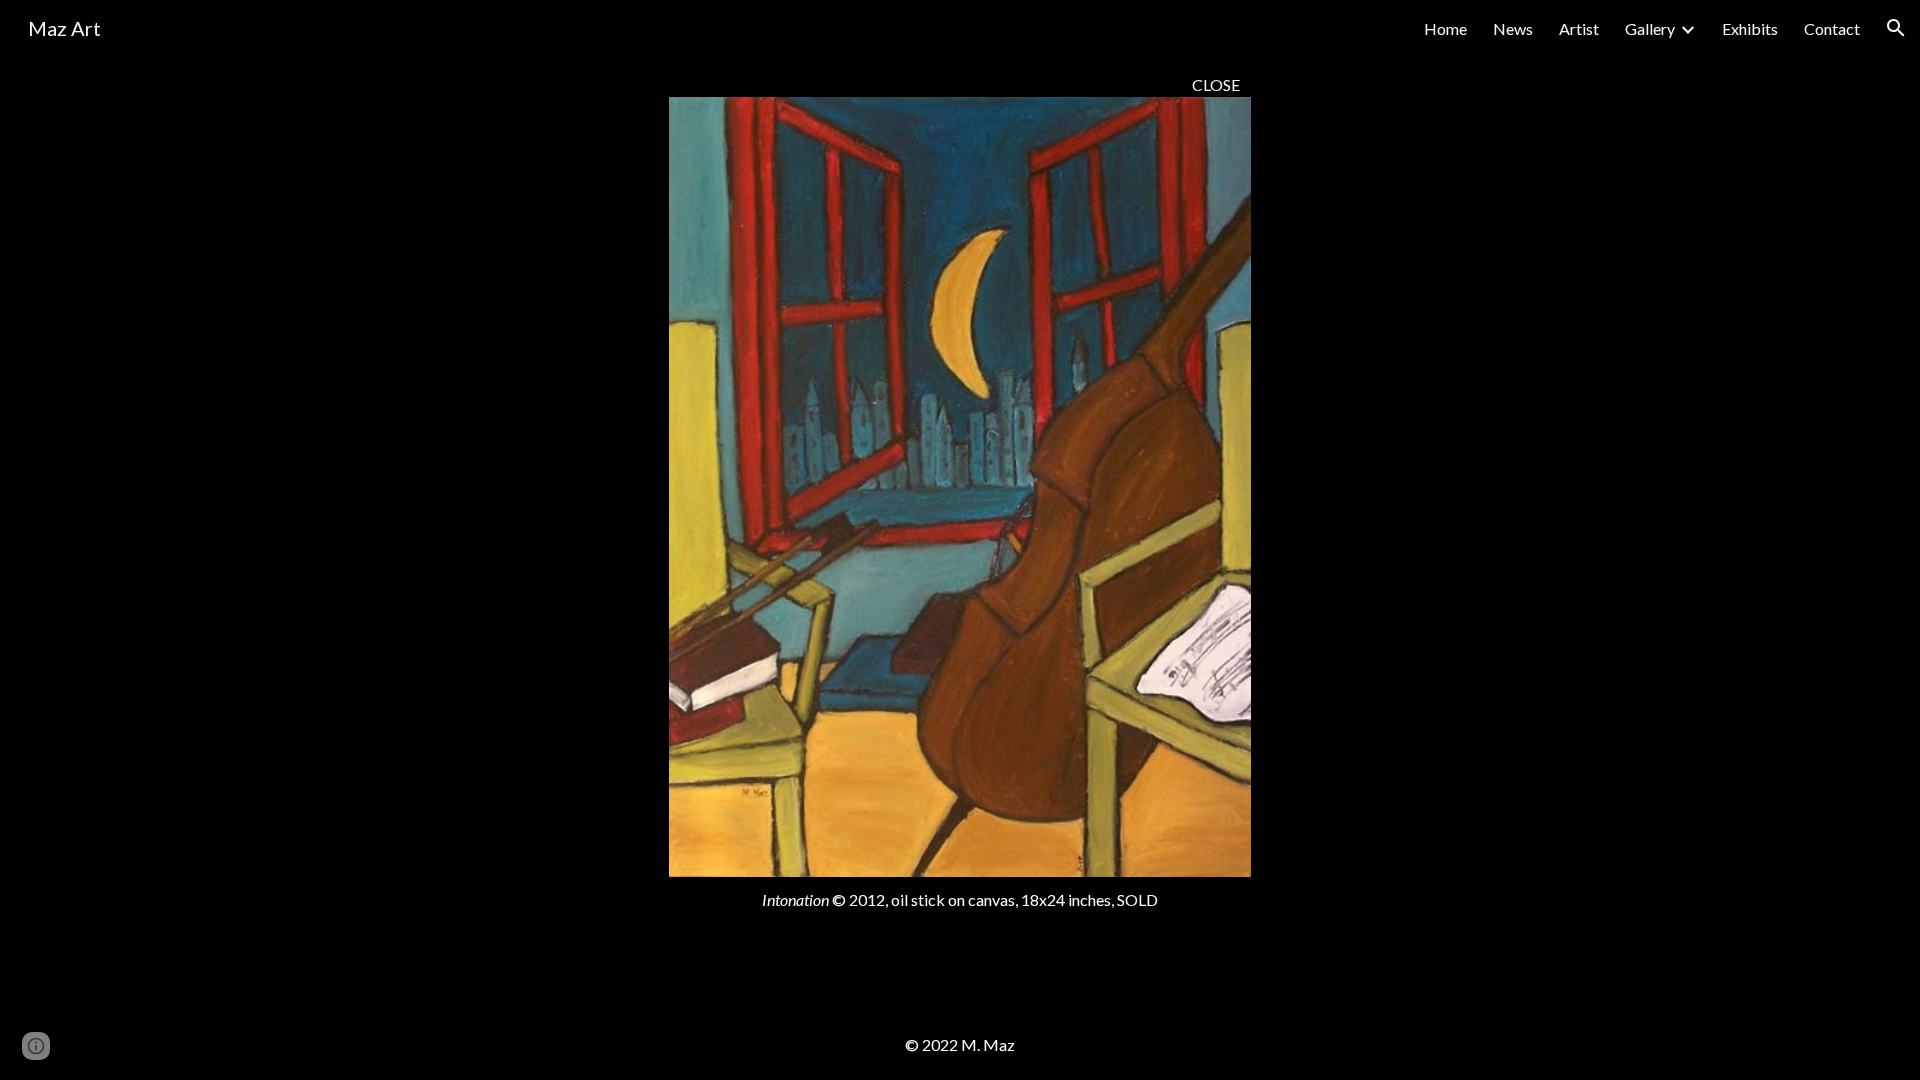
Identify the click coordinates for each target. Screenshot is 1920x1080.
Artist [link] (1579, 28)
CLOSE (1216, 84)
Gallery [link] (1650, 28)
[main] (959, 84)
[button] (1896, 28)
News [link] (1513, 28)
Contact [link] (1832, 28)
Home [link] (1445, 28)
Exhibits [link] (1750, 28)
